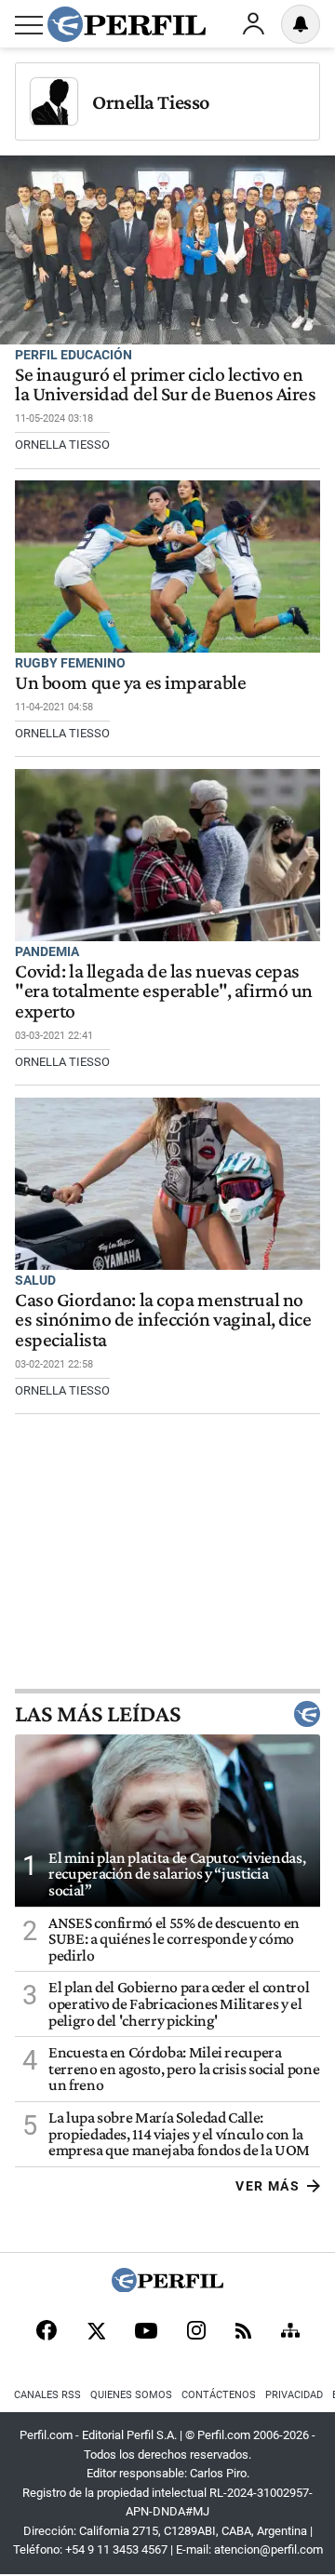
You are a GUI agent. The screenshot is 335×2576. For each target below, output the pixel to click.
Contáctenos (219, 2395)
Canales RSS (47, 2395)
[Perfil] (167, 2287)
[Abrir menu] (29, 25)
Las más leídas (98, 1714)
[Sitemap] (290, 2332)
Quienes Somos (131, 2395)
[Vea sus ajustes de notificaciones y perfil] (301, 24)
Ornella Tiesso (151, 102)
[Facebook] (47, 2332)
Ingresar (253, 24)
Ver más (268, 2186)
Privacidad (294, 2395)
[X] (96, 2332)
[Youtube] (146, 2333)
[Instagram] (196, 2332)
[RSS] (243, 2333)
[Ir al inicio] (127, 24)
